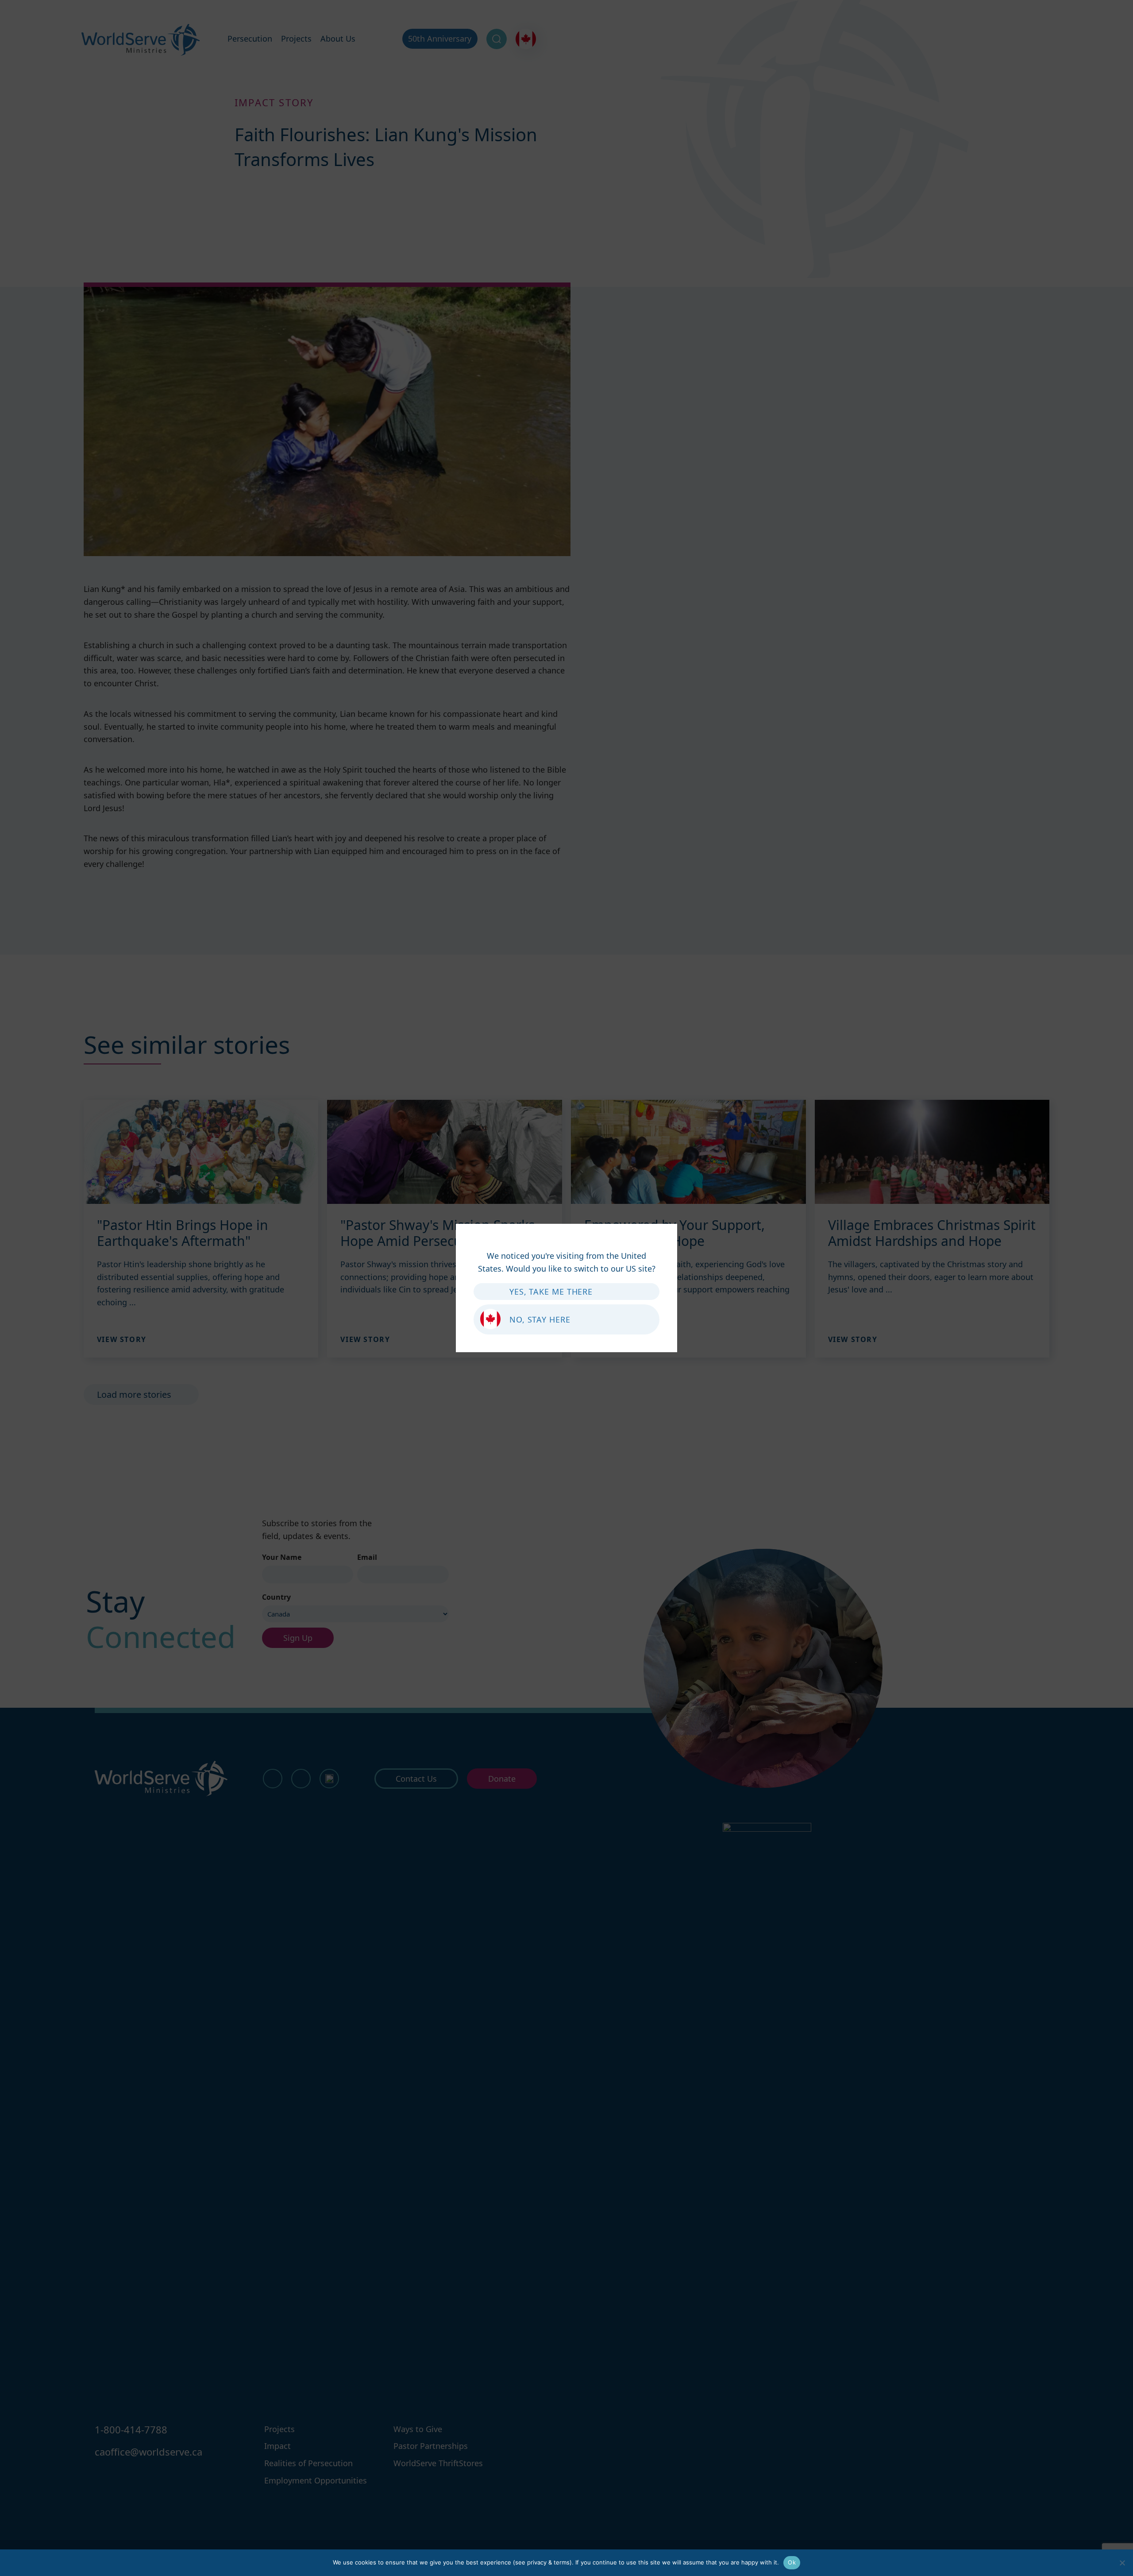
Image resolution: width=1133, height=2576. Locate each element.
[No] (1122, 2563)
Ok (792, 2562)
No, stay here (540, 1319)
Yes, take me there (551, 1292)
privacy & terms (548, 2562)
